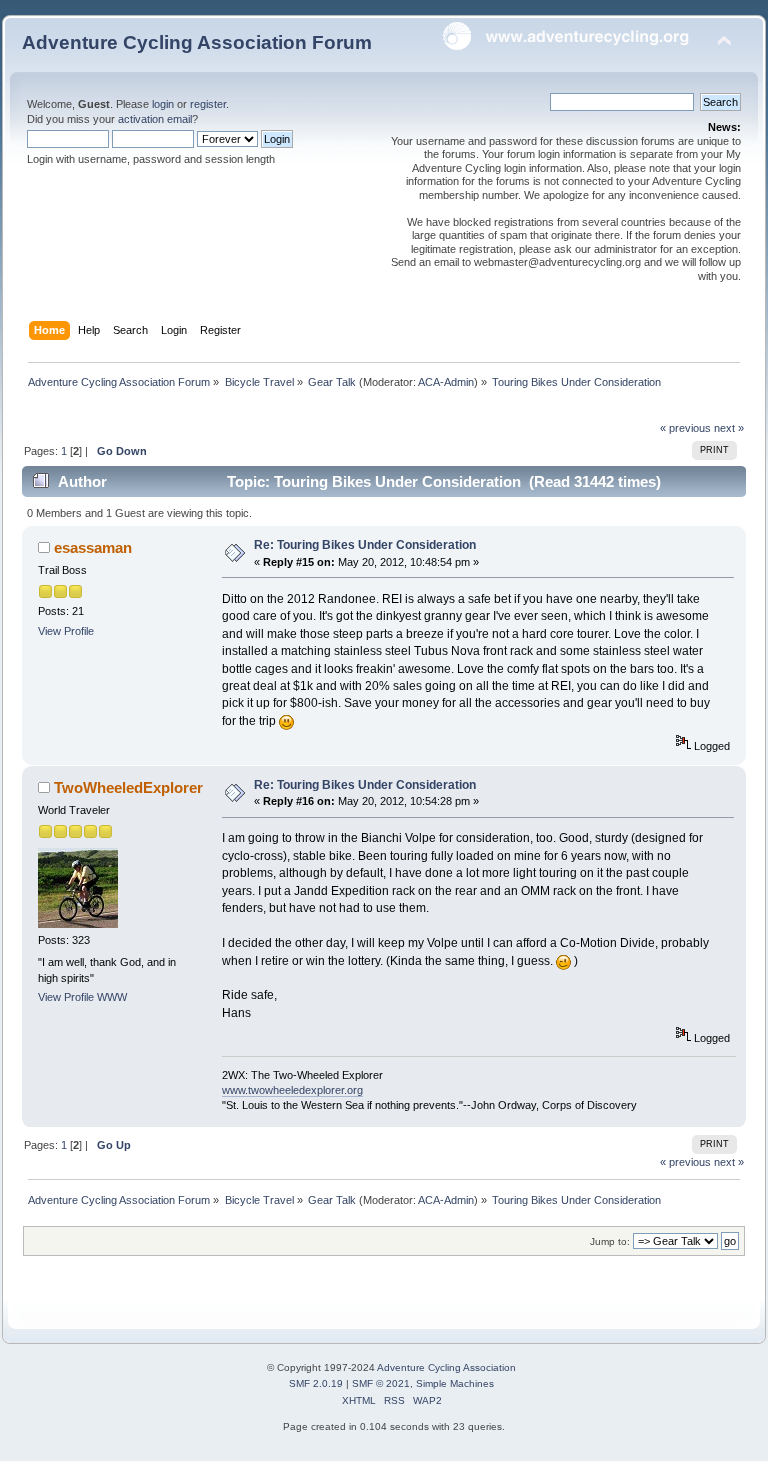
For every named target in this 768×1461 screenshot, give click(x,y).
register (208, 104)
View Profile (66, 631)
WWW (112, 997)
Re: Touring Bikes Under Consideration (365, 545)
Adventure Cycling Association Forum (197, 42)
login (163, 104)
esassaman (93, 547)
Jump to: (610, 1241)
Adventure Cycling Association (446, 1367)
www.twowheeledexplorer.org (292, 1090)
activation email (155, 119)
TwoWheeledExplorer (128, 787)
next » (729, 428)
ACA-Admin (446, 382)
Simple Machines (455, 1383)
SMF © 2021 (381, 1383)
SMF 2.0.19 (316, 1383)
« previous (685, 428)
